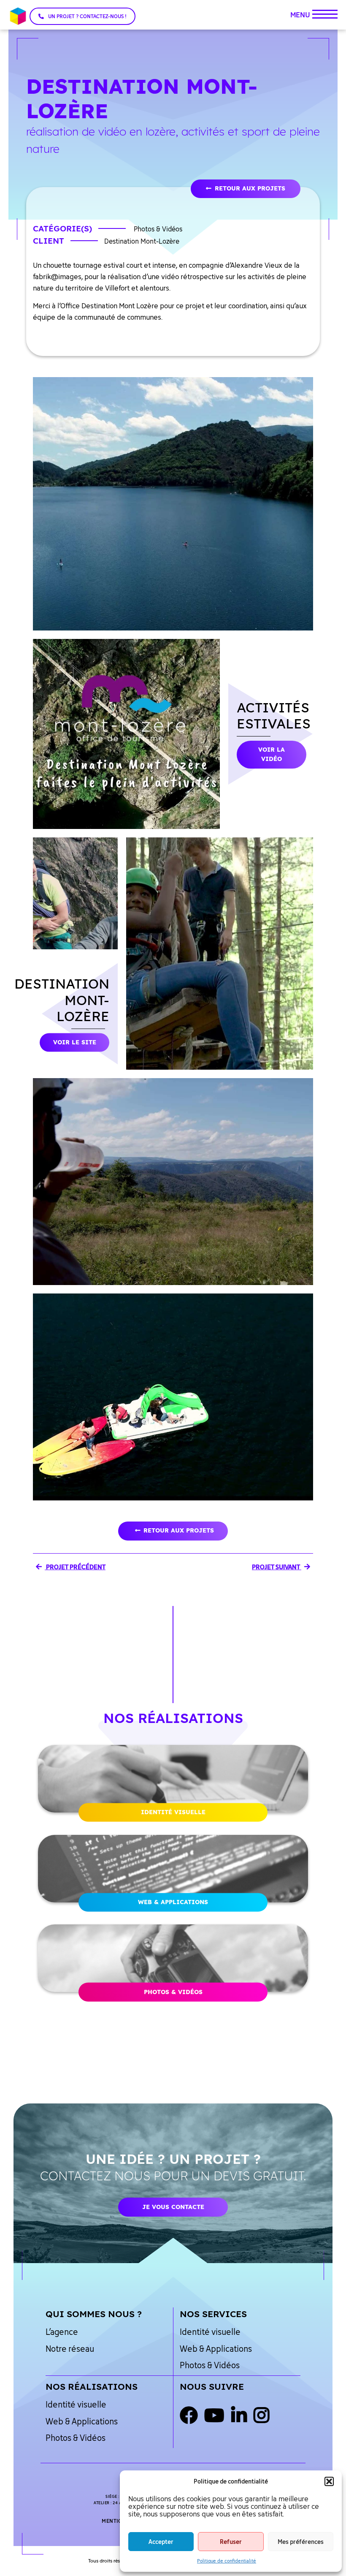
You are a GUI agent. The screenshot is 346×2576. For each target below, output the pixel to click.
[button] (329, 2481)
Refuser (231, 2542)
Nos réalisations (92, 2386)
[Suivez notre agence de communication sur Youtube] (214, 2416)
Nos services (213, 2314)
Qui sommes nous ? (94, 2314)
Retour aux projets (250, 188)
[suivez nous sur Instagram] (261, 2416)
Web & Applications (173, 1902)
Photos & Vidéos (173, 1992)
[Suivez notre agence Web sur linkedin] (239, 2416)
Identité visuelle (173, 1812)
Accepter (161, 2542)
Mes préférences (301, 2542)
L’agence (62, 2332)
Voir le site (75, 1042)
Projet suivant (277, 1567)
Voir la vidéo (272, 754)
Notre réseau (70, 2349)
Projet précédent (75, 1567)
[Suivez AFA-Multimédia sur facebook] (189, 2416)
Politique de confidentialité (227, 2561)
